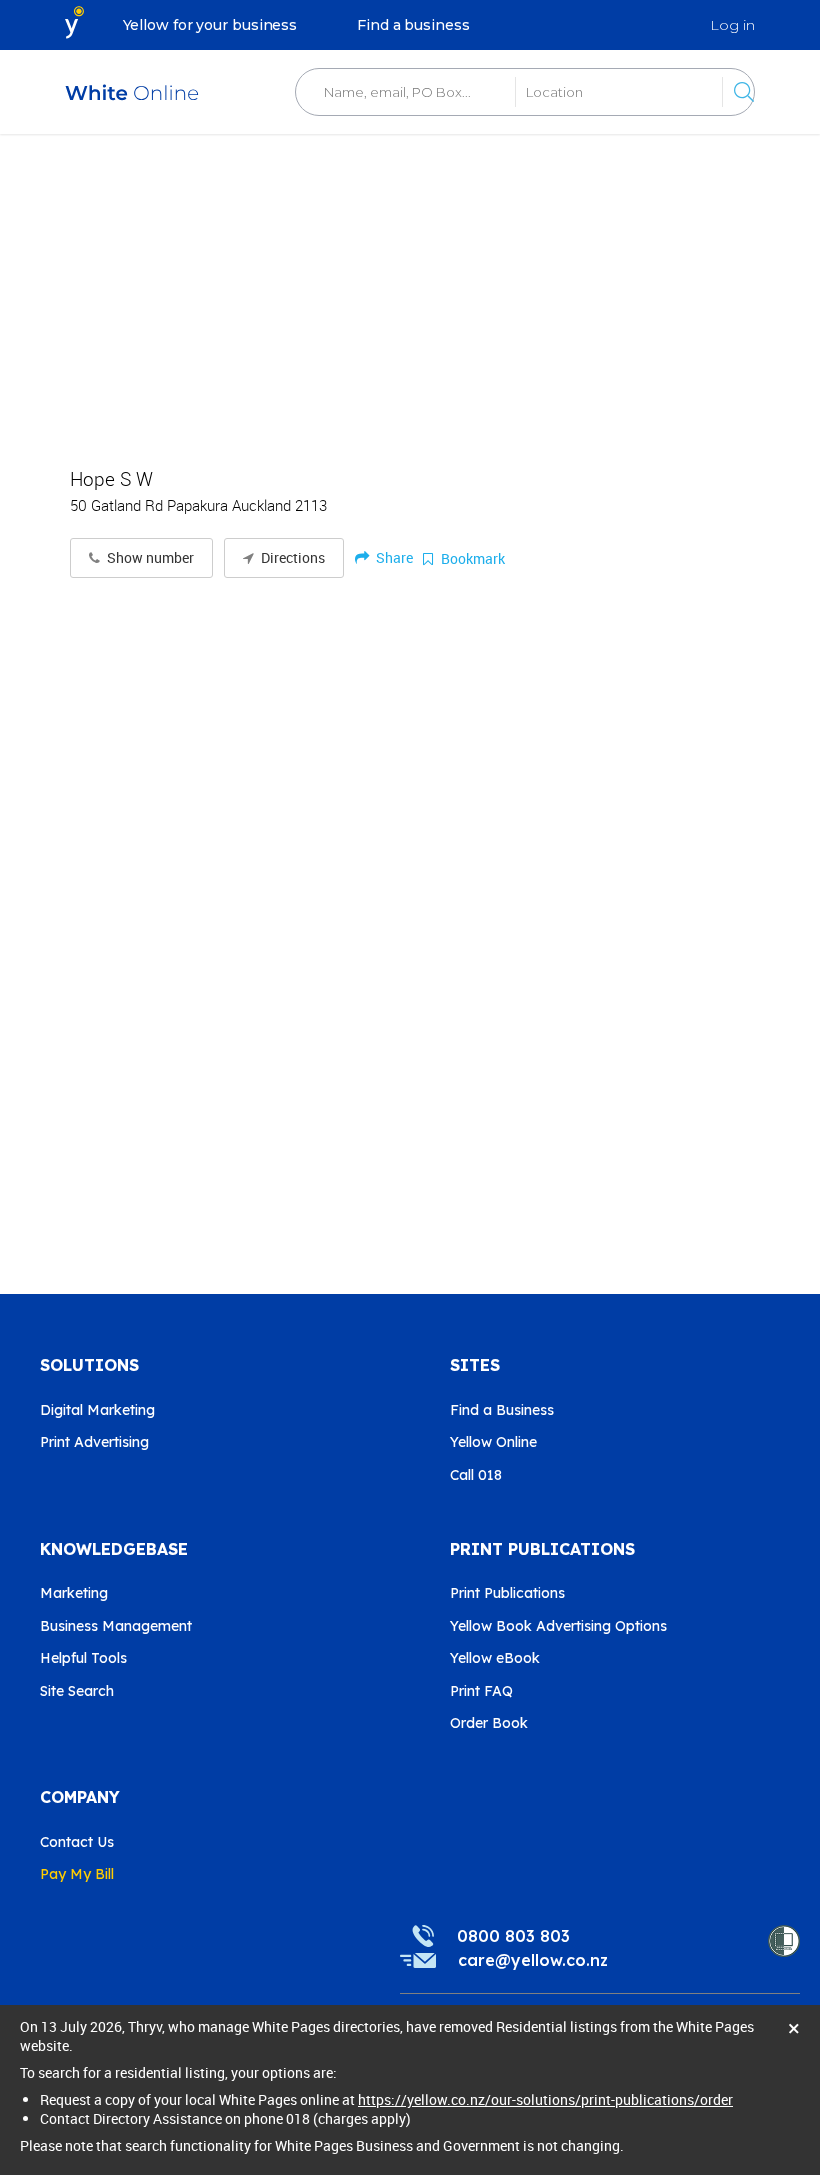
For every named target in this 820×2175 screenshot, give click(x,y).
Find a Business (502, 1410)
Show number (149, 558)
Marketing (74, 1593)
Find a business (413, 25)
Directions (291, 558)
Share (393, 557)
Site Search (77, 1691)
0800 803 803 (513, 1936)
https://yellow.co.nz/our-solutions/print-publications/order (545, 2099)
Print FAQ (481, 1691)
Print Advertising (94, 1442)
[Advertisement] (410, 290)
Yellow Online (493, 1442)
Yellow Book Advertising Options (558, 1626)
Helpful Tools (83, 1658)
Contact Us (77, 1842)
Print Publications (507, 1593)
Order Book (489, 1723)
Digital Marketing (97, 1410)
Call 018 (476, 1475)
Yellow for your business (210, 25)
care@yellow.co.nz (533, 1960)
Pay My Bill (77, 1874)
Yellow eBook (495, 1658)
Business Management (116, 1626)
